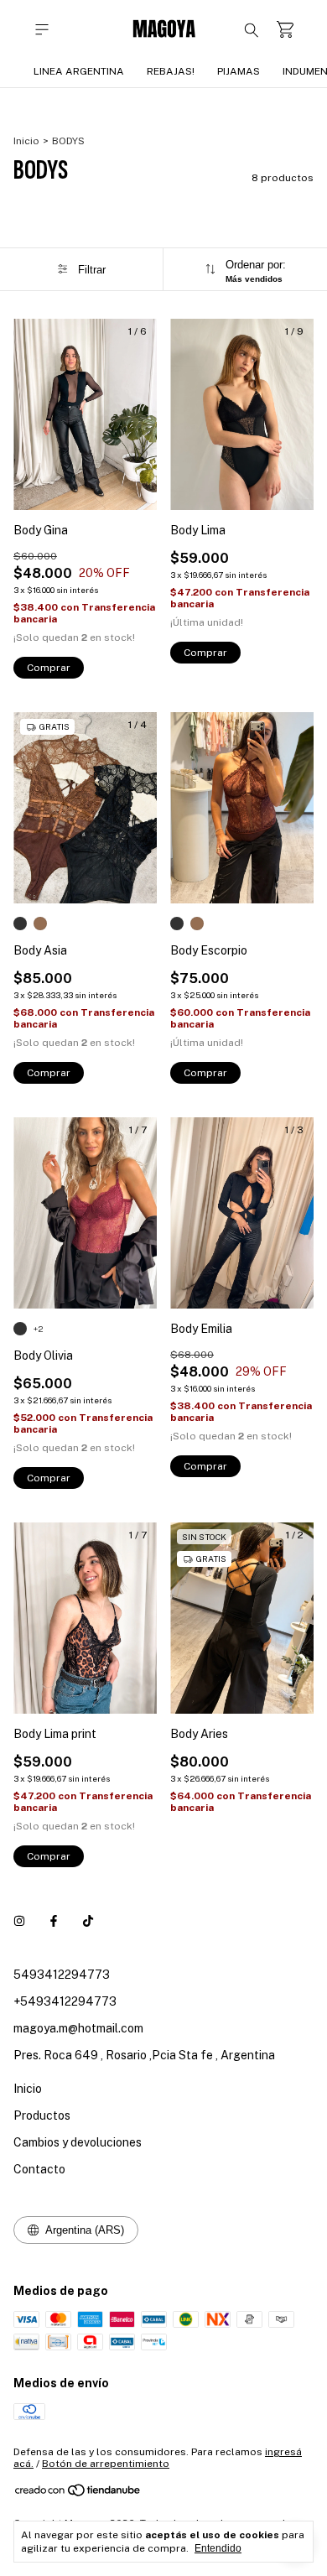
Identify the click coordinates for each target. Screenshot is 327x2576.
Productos (42, 2115)
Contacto (39, 2169)
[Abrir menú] (42, 30)
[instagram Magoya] (19, 1921)
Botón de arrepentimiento (106, 2464)
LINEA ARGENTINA (79, 71)
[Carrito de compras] (285, 30)
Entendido (218, 2548)
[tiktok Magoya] (88, 1921)
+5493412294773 (65, 2001)
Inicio (26, 141)
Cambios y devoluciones (78, 2142)
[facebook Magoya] (54, 1921)
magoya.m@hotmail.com (78, 2028)
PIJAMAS (239, 71)
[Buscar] (252, 29)
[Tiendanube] (78, 2494)
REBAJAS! (171, 71)
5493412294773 (62, 1975)
